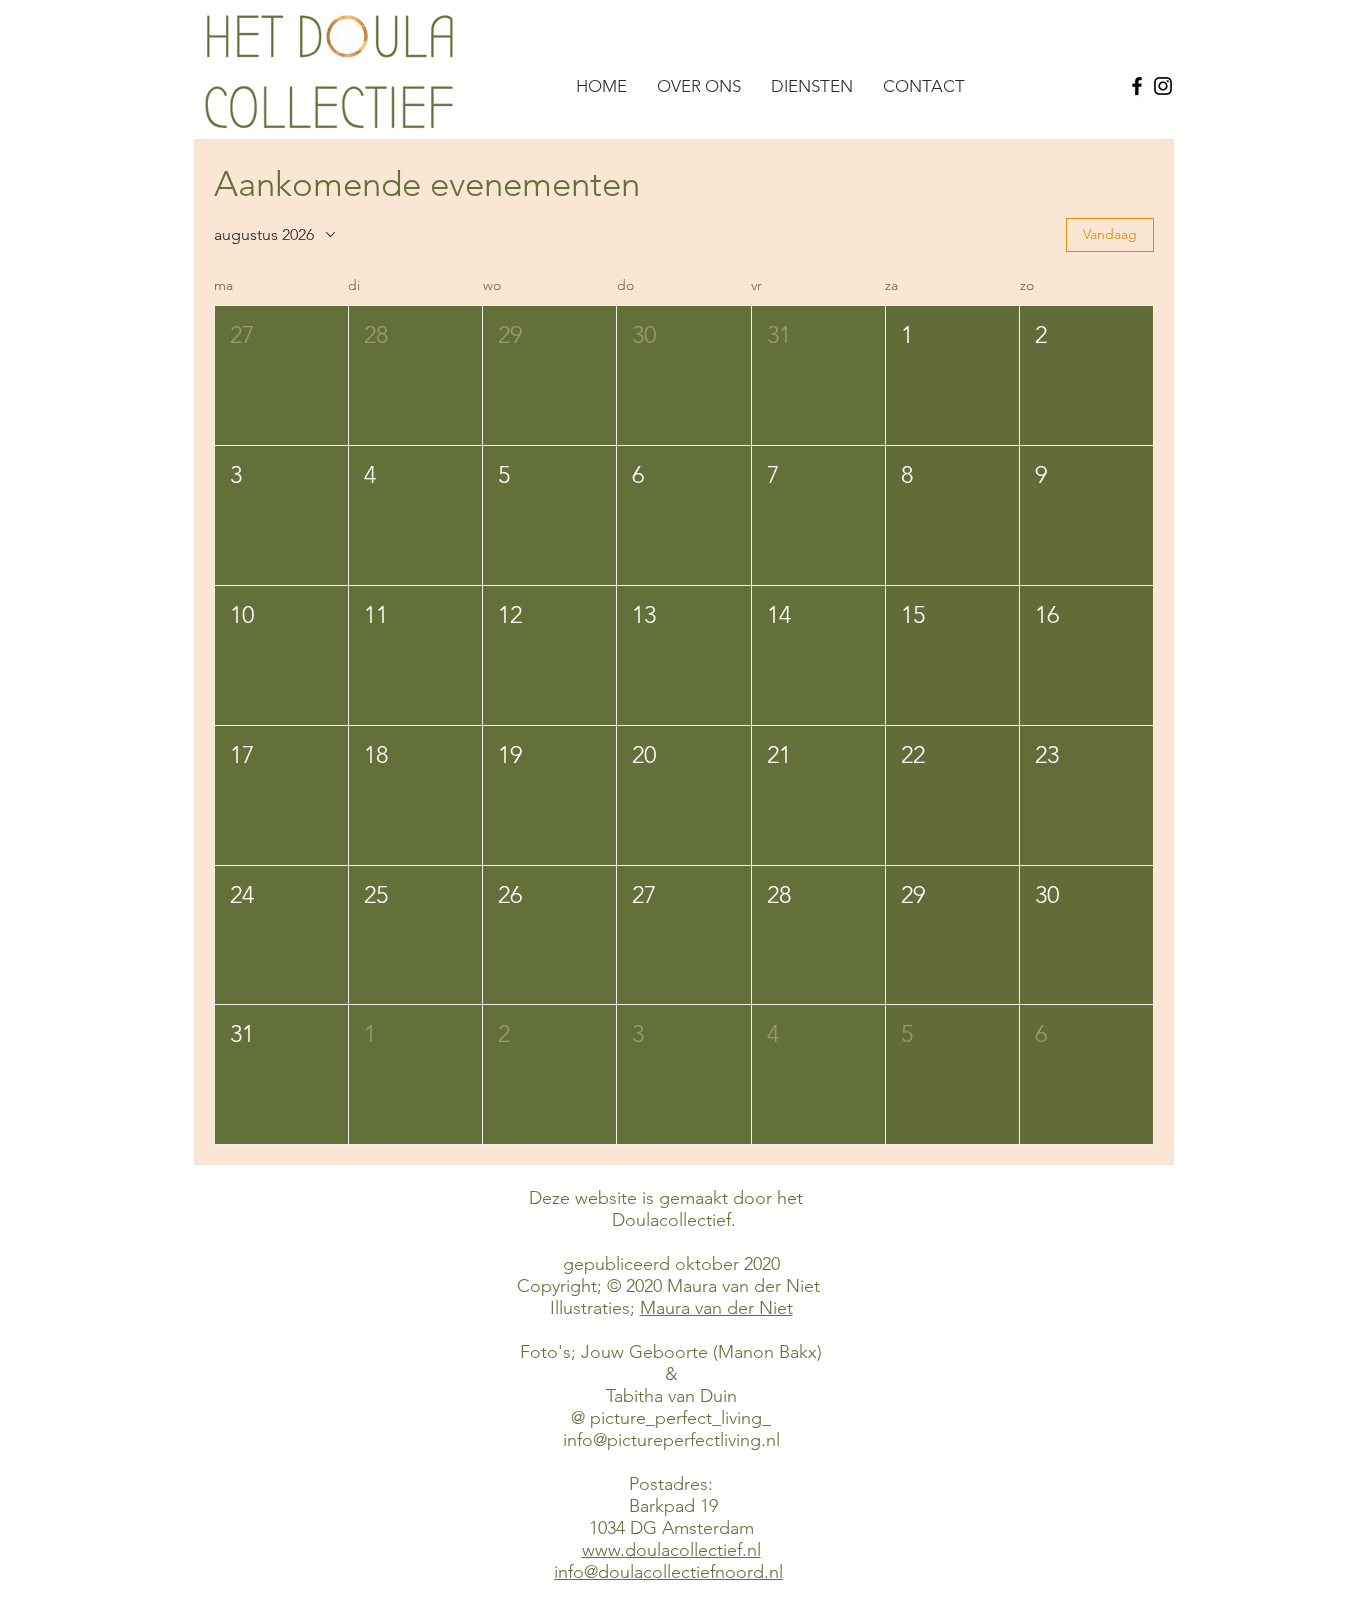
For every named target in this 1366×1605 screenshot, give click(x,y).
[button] (281, 375)
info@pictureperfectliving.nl (671, 1440)
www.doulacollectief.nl (671, 1550)
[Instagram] (1163, 86)
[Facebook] (1137, 86)
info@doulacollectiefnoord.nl (668, 1572)
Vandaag (1110, 234)
